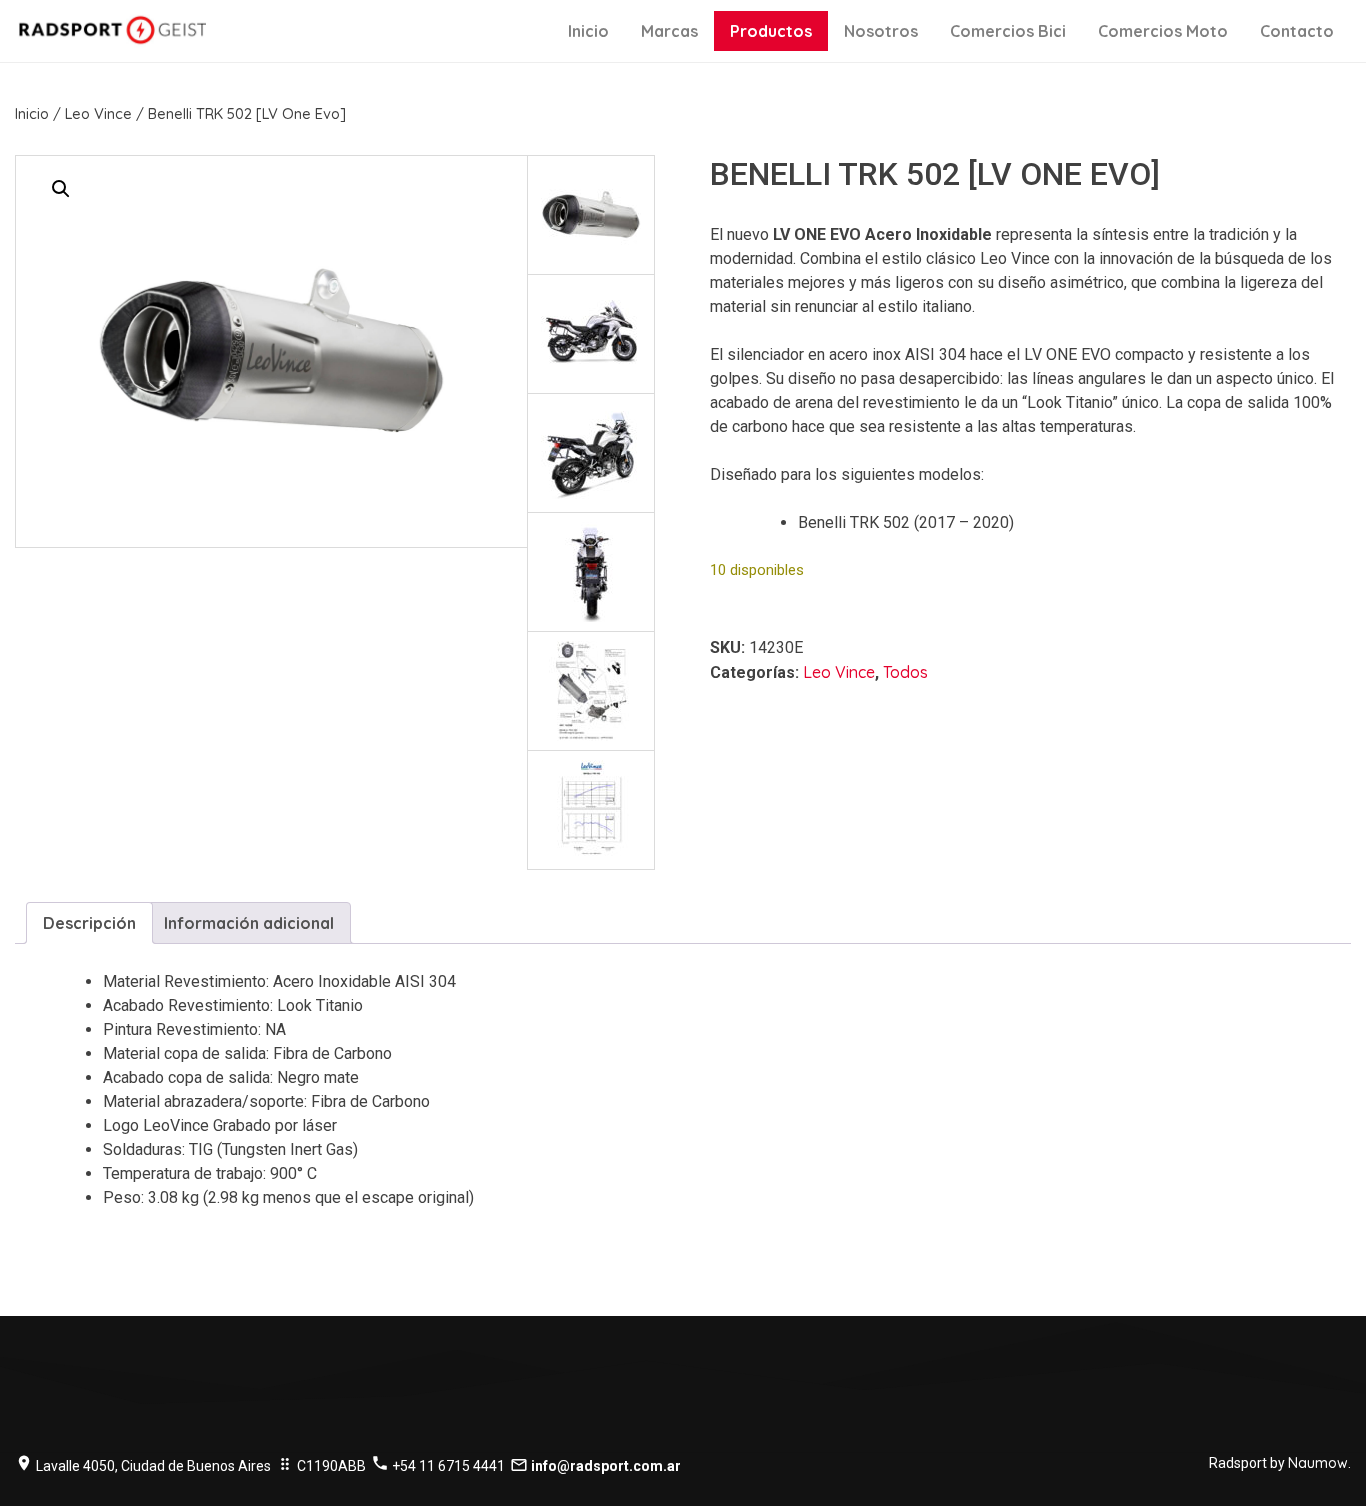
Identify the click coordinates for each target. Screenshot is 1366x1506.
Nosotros (881, 31)
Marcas (669, 31)
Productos (771, 31)
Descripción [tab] (89, 923)
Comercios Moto (1163, 31)
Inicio (588, 31)
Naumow (1318, 1463)
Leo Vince (98, 113)
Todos (905, 672)
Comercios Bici (1008, 31)
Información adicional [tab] (249, 923)
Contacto (1297, 31)
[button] (61, 189)
